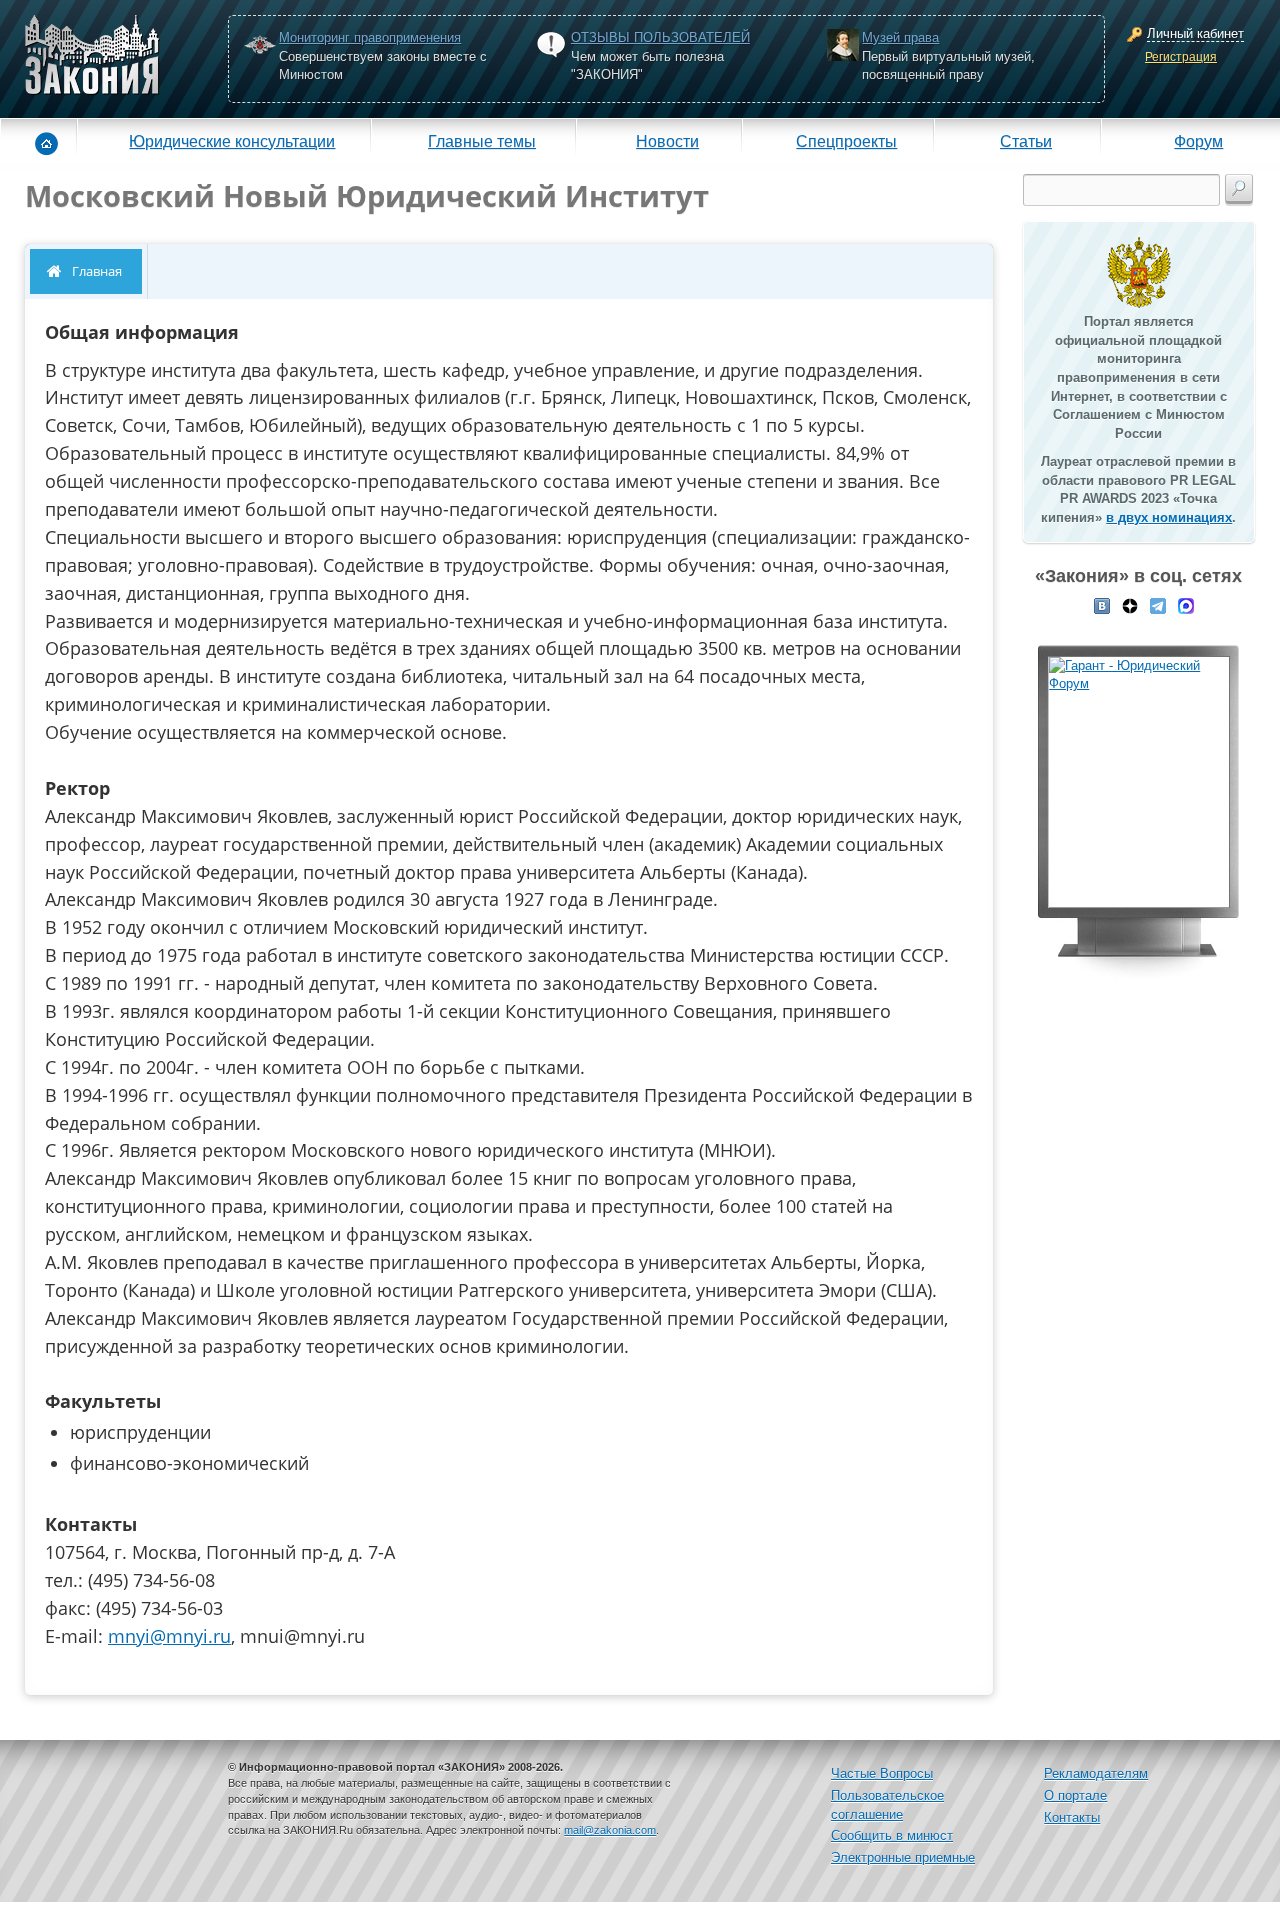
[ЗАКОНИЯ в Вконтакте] (1102, 604)
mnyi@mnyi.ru (169, 1636)
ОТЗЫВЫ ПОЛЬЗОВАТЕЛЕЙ (660, 37)
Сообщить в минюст (892, 1835)
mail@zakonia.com (610, 1830)
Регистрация (1181, 57)
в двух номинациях (1169, 517)
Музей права (900, 37)
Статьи (1026, 141)
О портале (1075, 1795)
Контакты (1072, 1817)
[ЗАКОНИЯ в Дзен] (1130, 604)
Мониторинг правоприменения (370, 37)
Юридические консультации (232, 141)
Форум (1198, 141)
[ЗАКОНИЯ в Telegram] (1158, 604)
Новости (667, 141)
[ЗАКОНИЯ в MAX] (1186, 604)
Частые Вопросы (882, 1773)
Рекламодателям (1096, 1773)
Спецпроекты (846, 141)
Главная (97, 271)
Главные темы (482, 141)
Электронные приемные (903, 1857)
